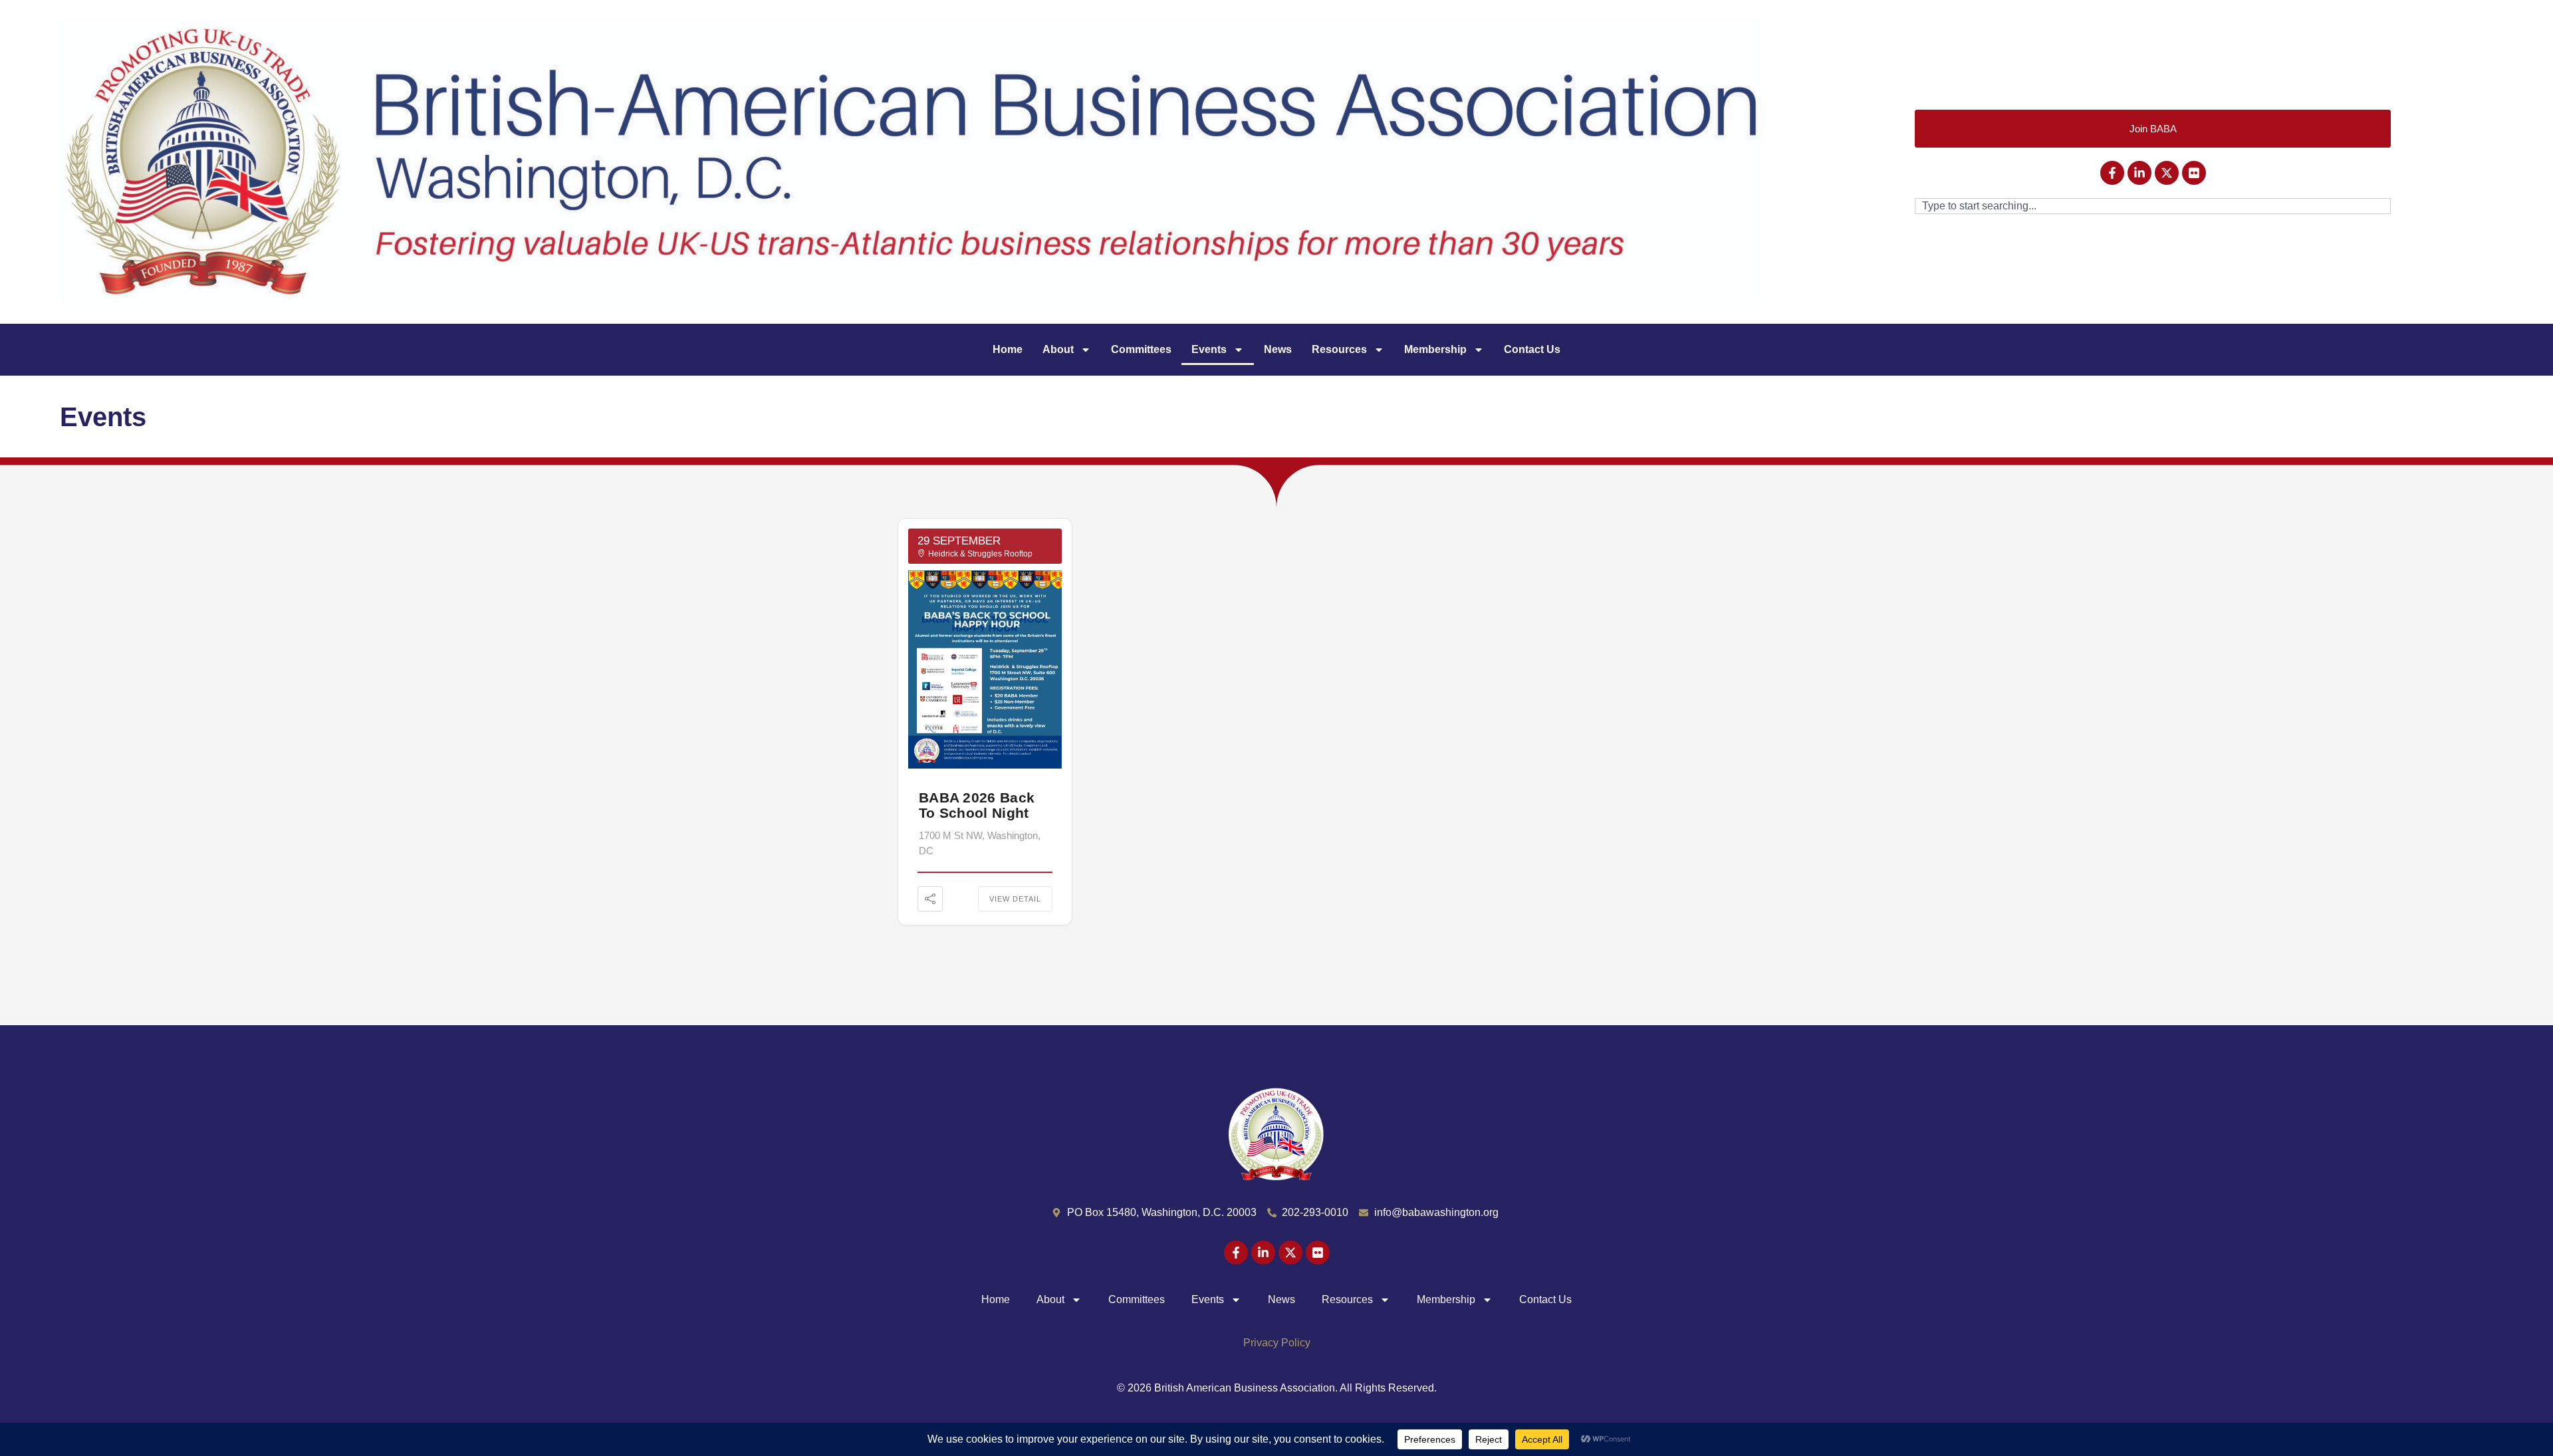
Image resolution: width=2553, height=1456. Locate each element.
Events (1209, 349)
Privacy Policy (1277, 1343)
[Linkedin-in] (2139, 173)
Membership (1435, 349)
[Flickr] (2194, 173)
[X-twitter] (2167, 173)
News (1278, 349)
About (1058, 349)
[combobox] (2153, 206)
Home (1008, 349)
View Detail (1015, 899)
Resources (1339, 349)
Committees (1141, 349)
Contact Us (1532, 349)
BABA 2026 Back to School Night (977, 805)
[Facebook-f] (2112, 173)
